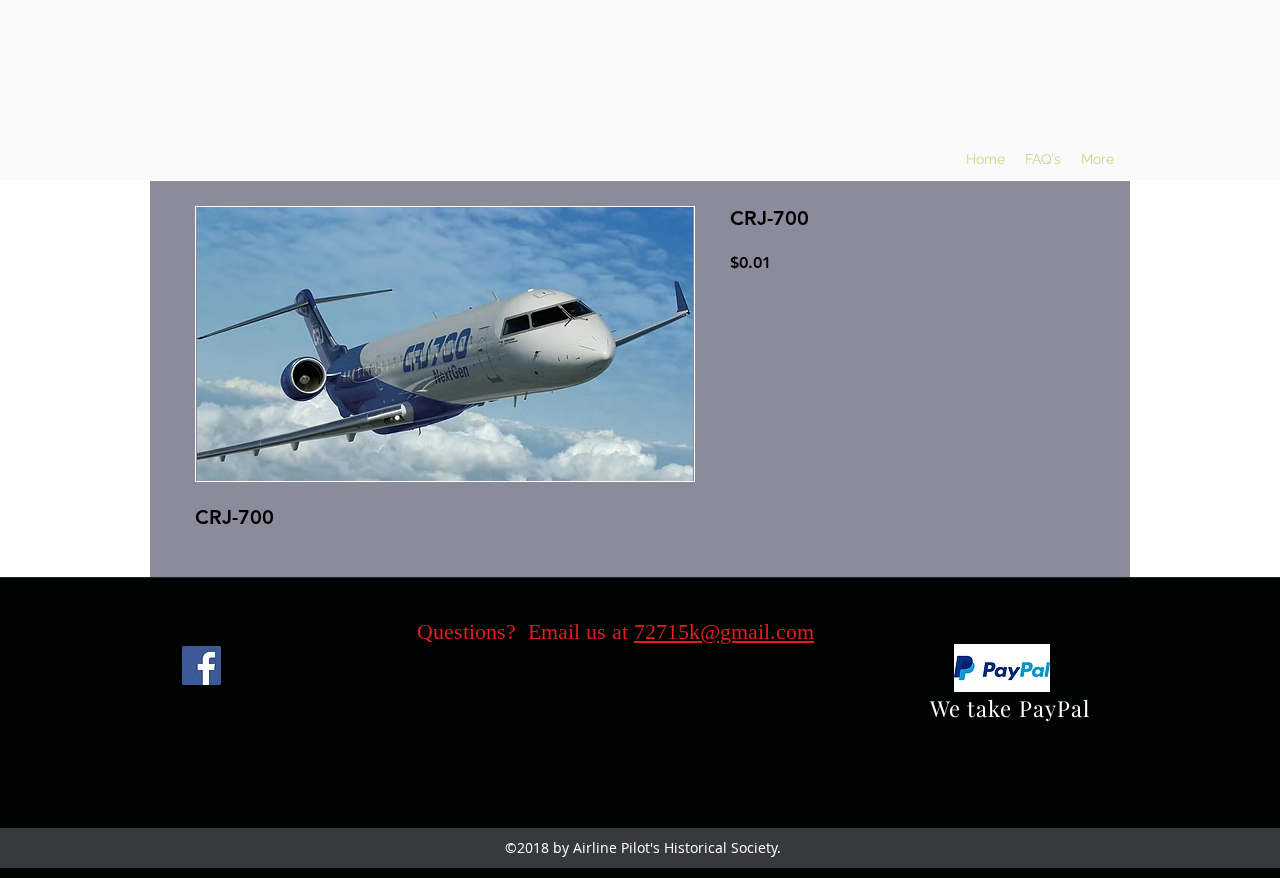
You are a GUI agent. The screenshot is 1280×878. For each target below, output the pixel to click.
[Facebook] (201, 665)
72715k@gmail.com (724, 631)
